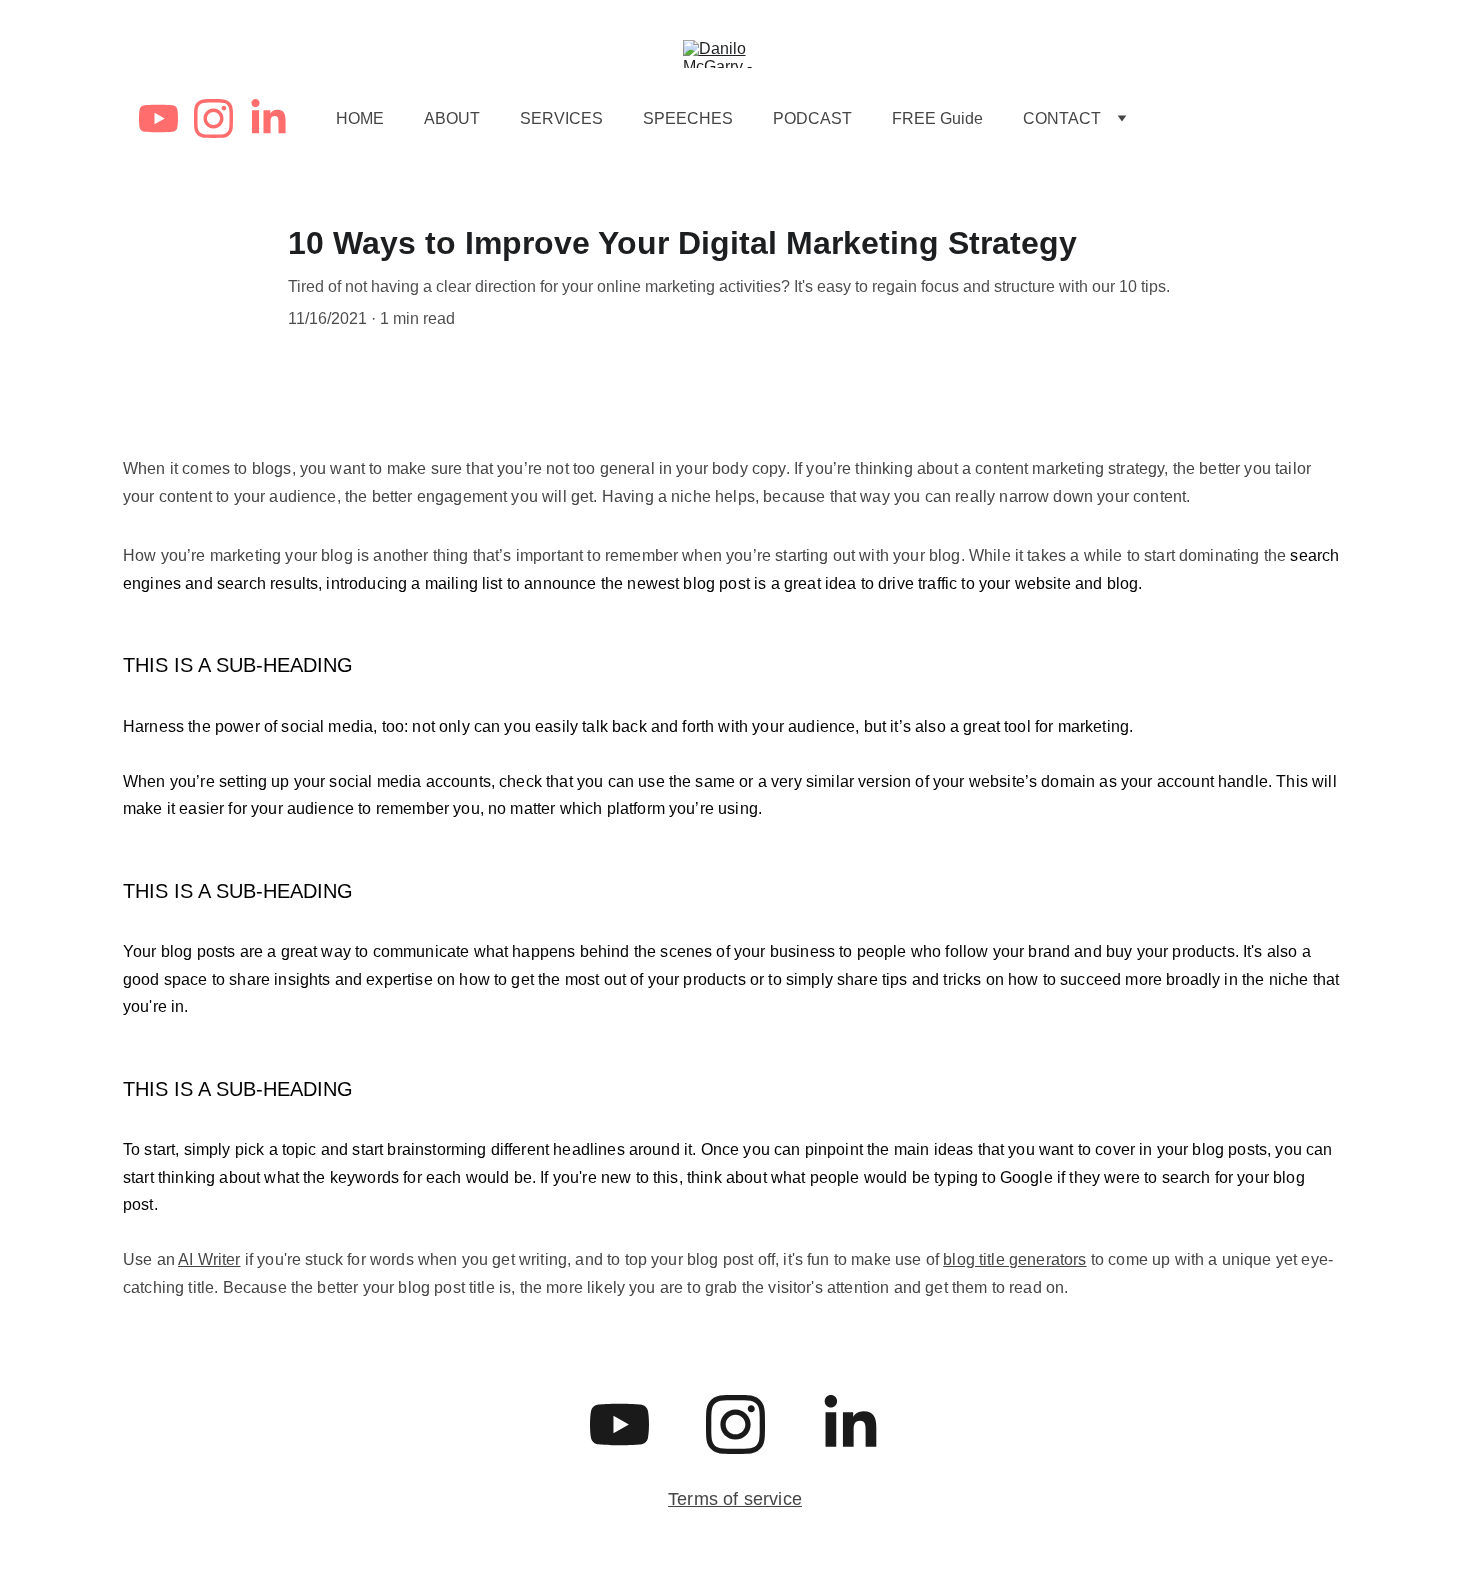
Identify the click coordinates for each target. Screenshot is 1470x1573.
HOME (360, 118)
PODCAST (812, 118)
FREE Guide (937, 118)
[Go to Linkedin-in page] (268, 118)
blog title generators (1014, 1259)
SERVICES (561, 118)
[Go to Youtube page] (166, 118)
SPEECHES (688, 118)
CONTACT (1062, 118)
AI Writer (209, 1259)
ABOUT (452, 118)
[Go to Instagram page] (221, 118)
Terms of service (735, 1499)
